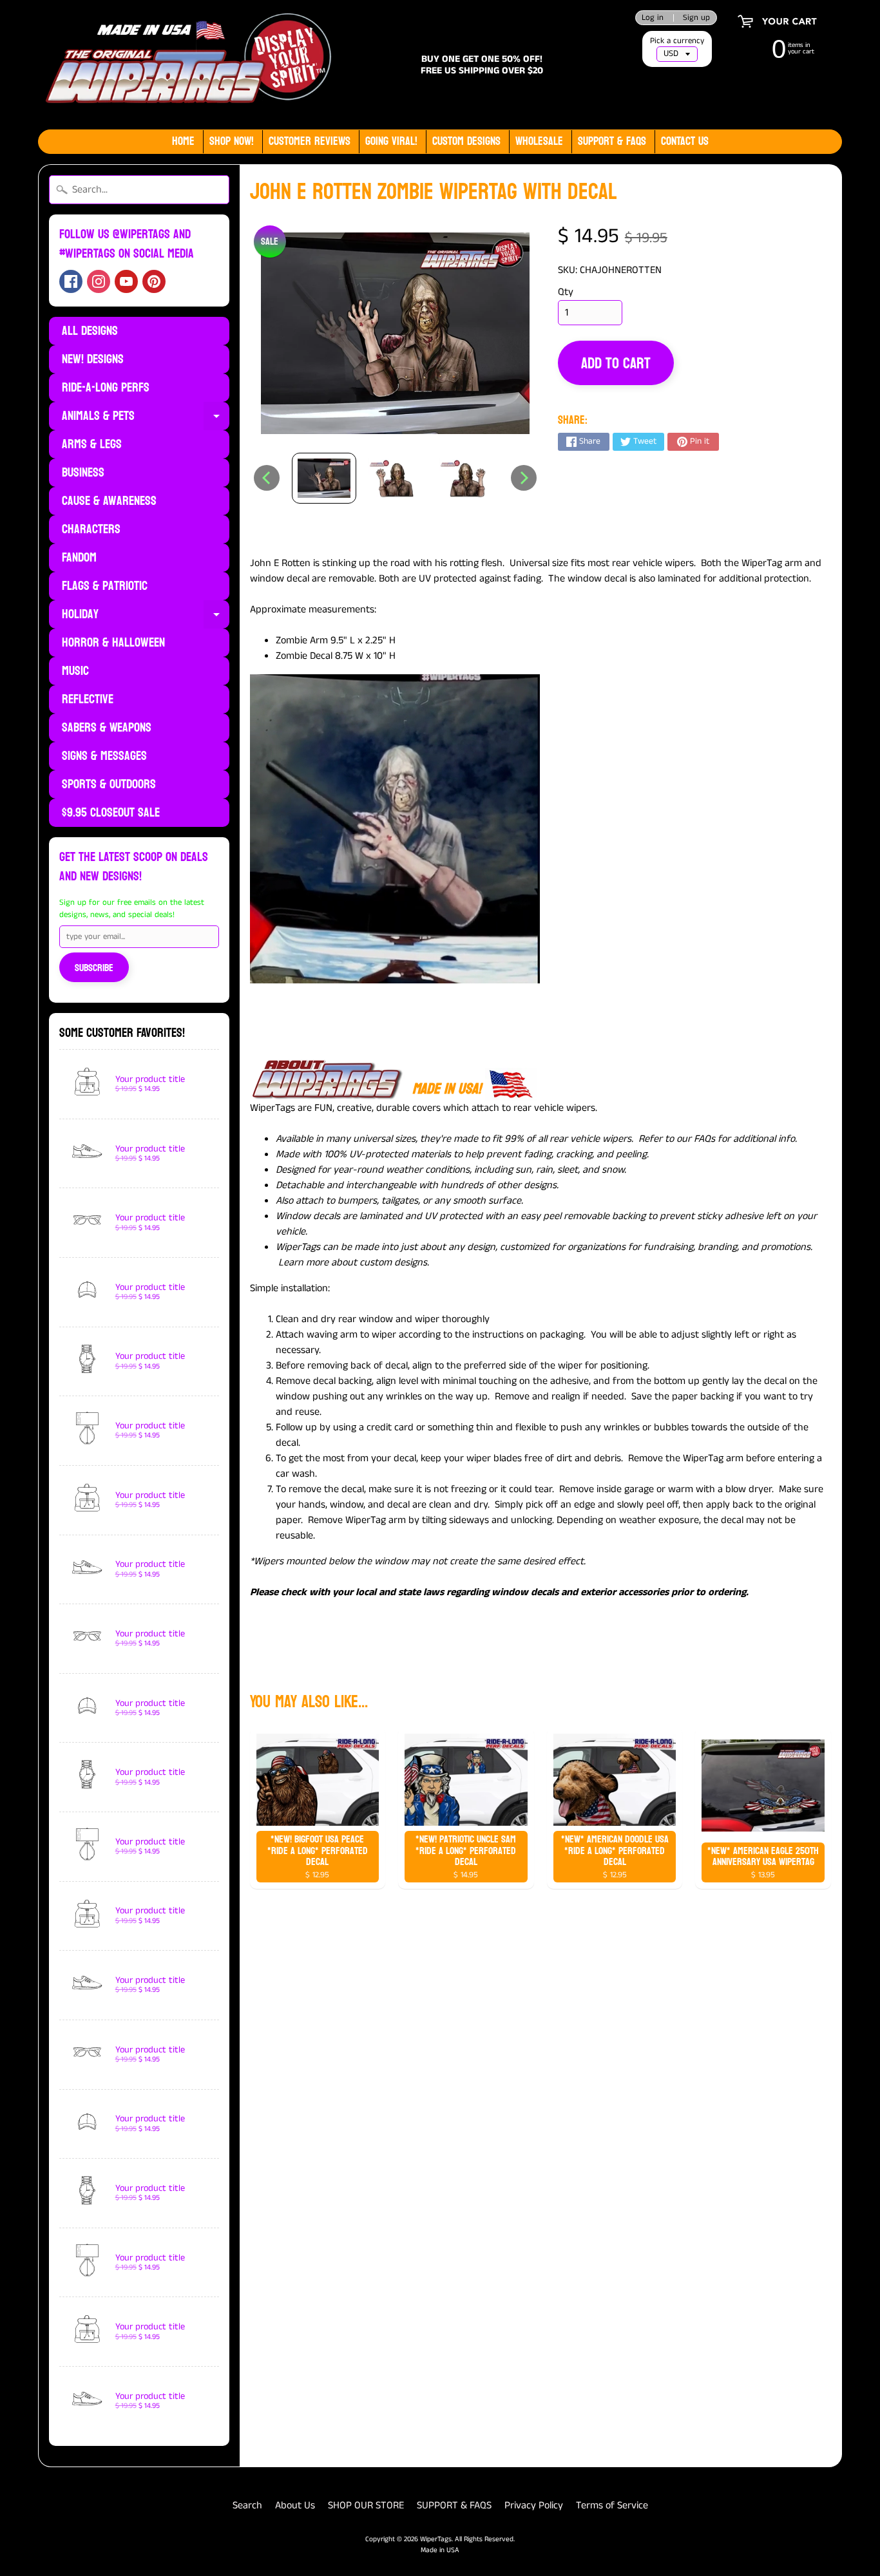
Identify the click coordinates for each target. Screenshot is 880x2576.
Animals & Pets (146, 417)
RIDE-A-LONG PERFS (106, 388)
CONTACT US (685, 141)
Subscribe (94, 968)
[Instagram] (99, 281)
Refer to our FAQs (677, 1139)
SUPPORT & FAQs (612, 141)
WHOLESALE (539, 141)
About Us (295, 2505)
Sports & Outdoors (109, 784)
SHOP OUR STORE (366, 2505)
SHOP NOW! (232, 141)
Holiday (146, 616)
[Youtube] (126, 281)
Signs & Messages (104, 756)
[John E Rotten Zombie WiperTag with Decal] (324, 478)
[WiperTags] (186, 65)
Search (247, 2505)
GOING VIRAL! (391, 141)
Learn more (303, 1263)
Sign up (696, 18)
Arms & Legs (92, 444)
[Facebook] (71, 281)
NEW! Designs (93, 359)
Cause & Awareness (109, 501)
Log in (653, 18)
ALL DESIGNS (90, 331)
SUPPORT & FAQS (454, 2505)
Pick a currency (677, 41)
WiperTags (436, 2539)
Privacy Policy (534, 2505)
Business (83, 473)
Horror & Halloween (113, 643)
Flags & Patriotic (105, 586)
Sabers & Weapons (107, 728)
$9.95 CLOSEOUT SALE (111, 813)
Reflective (88, 699)
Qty (566, 292)
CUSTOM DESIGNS (466, 141)
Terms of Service (612, 2505)
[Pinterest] (154, 281)
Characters (91, 529)
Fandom (79, 558)
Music (75, 671)
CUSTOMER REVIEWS (310, 141)
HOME (183, 141)
